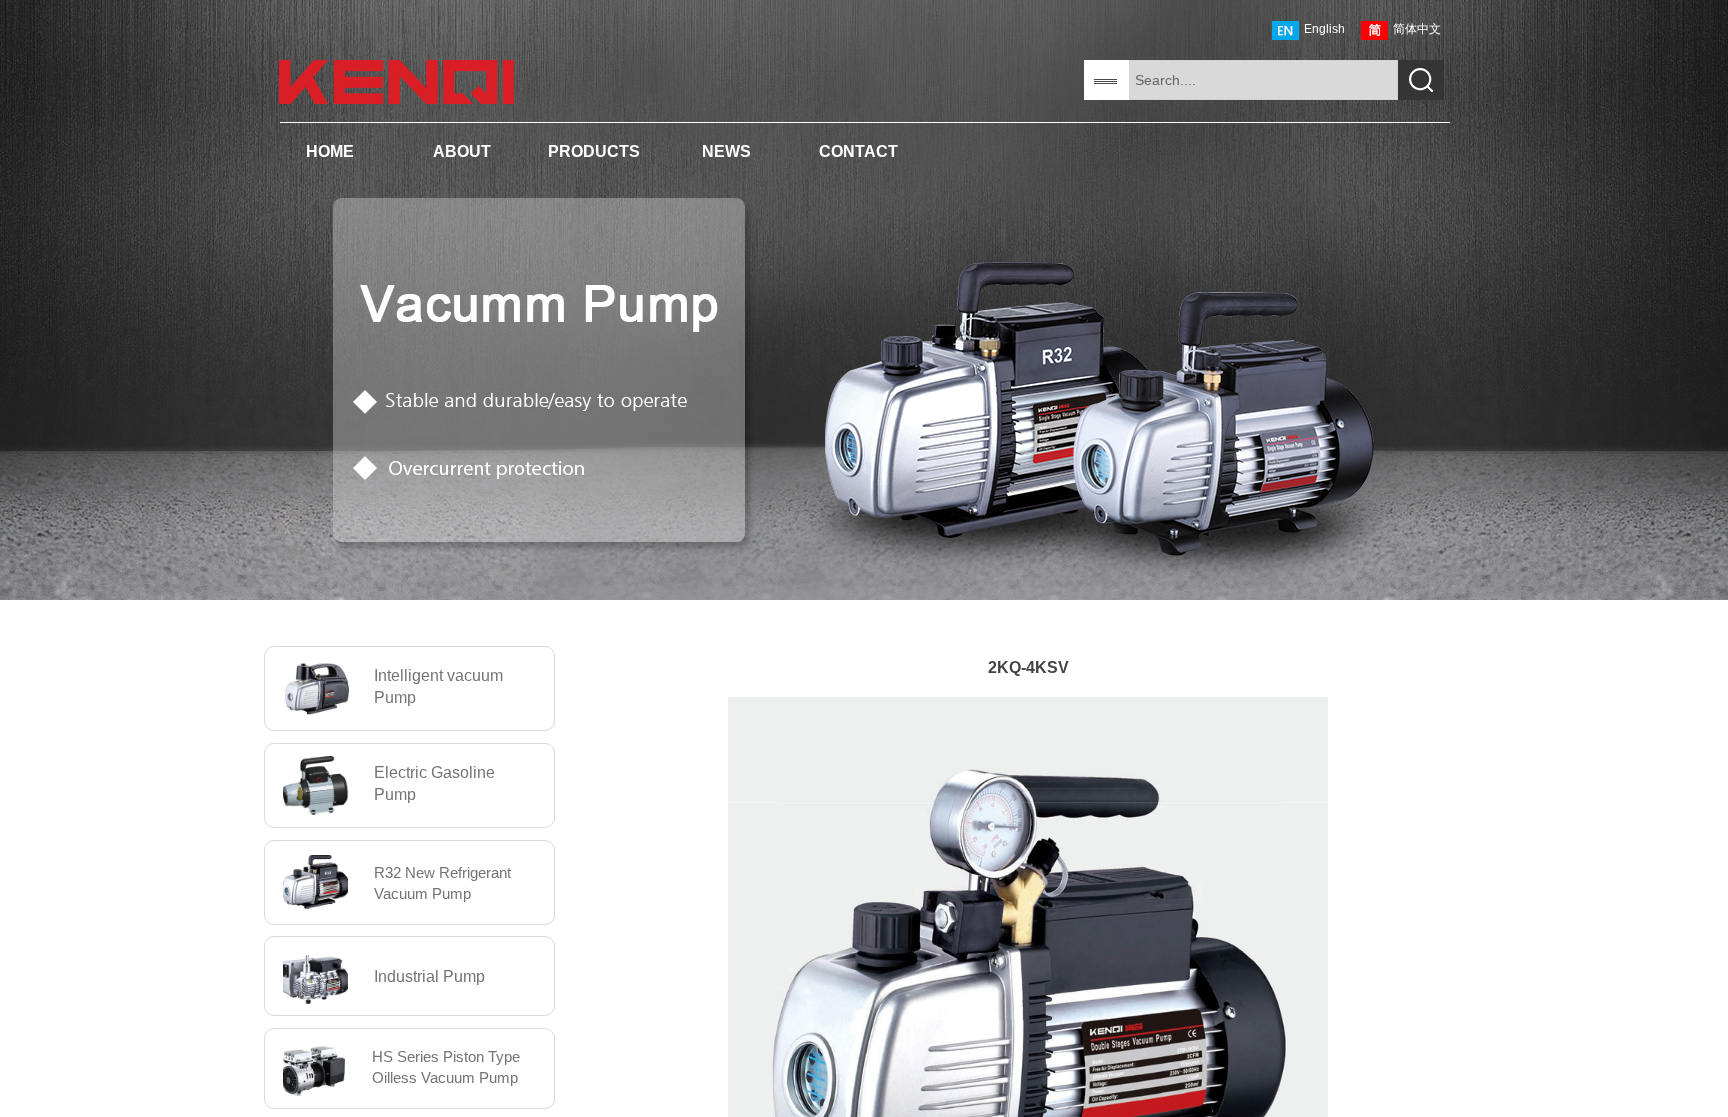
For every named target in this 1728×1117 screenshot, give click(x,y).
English (1324, 29)
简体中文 (1417, 29)
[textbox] (1263, 80)
